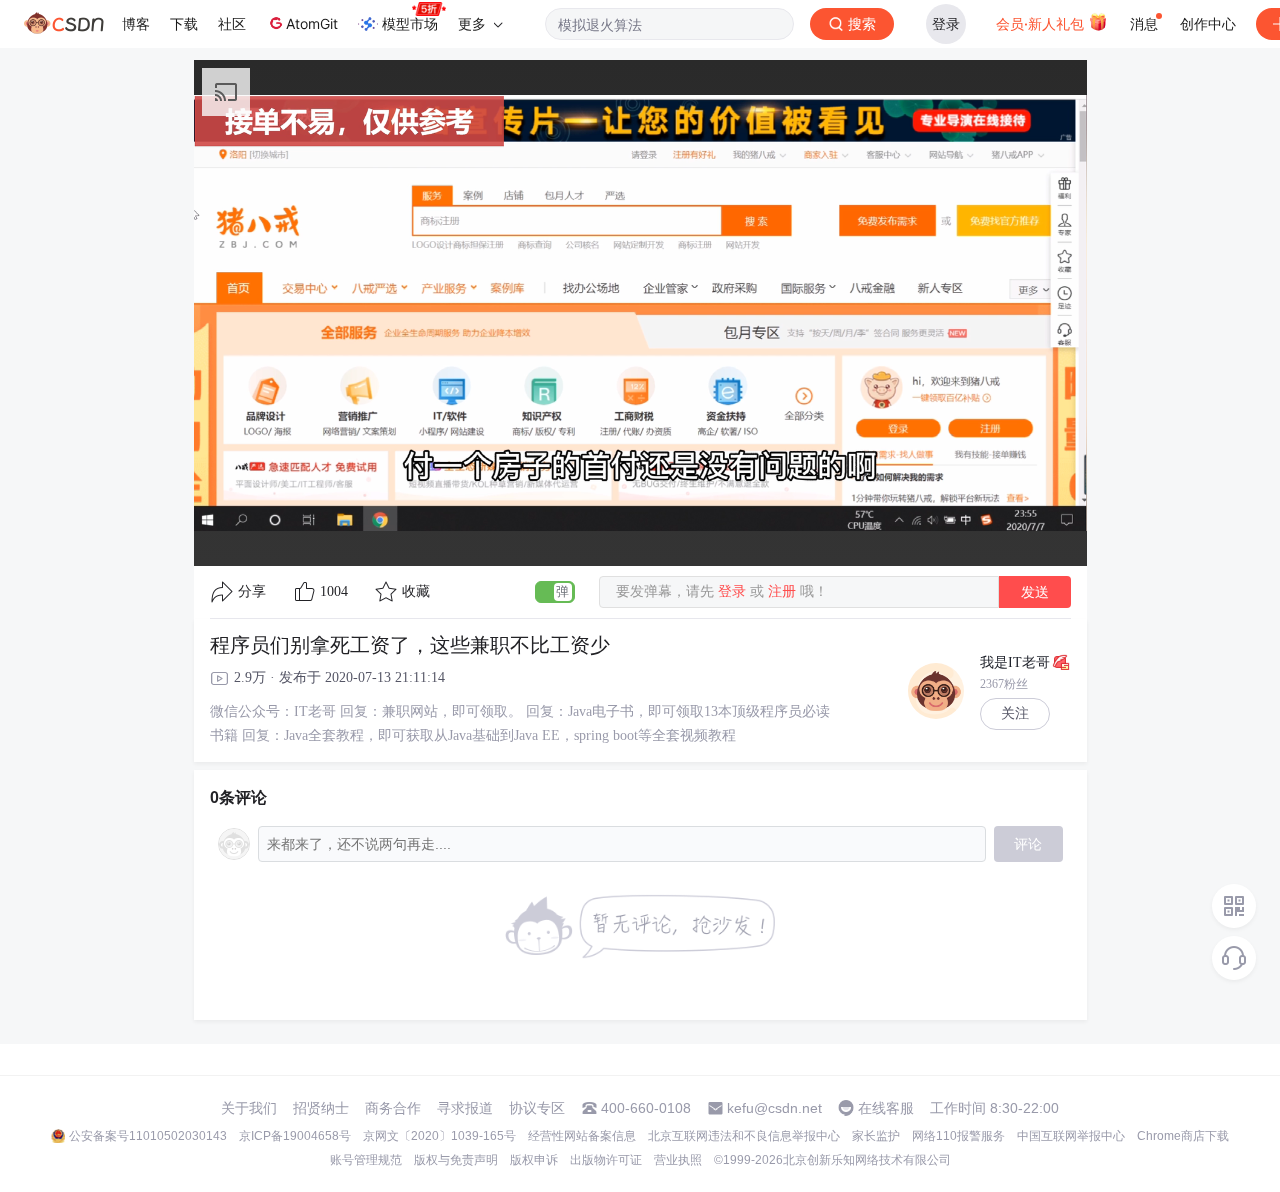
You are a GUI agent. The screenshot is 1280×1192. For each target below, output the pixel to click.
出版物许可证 (606, 1160)
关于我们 (249, 1108)
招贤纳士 (321, 1108)
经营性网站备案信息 (582, 1136)
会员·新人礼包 (1042, 23)
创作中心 (1208, 23)
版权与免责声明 (456, 1160)
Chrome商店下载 (1183, 1136)
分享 (252, 591)
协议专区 (537, 1108)
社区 (232, 23)
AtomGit (312, 23)
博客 (136, 23)
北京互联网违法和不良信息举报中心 (744, 1136)
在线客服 (886, 1108)
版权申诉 (534, 1160)
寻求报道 (465, 1108)
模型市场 (410, 23)
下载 (184, 23)
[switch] (555, 592)
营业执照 (678, 1160)
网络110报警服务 (958, 1136)
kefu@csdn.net (774, 1108)
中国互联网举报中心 (1071, 1136)
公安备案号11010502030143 (148, 1136)
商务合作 (393, 1108)
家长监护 (876, 1136)
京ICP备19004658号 (295, 1136)
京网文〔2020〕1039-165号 (439, 1136)
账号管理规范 (366, 1160)
